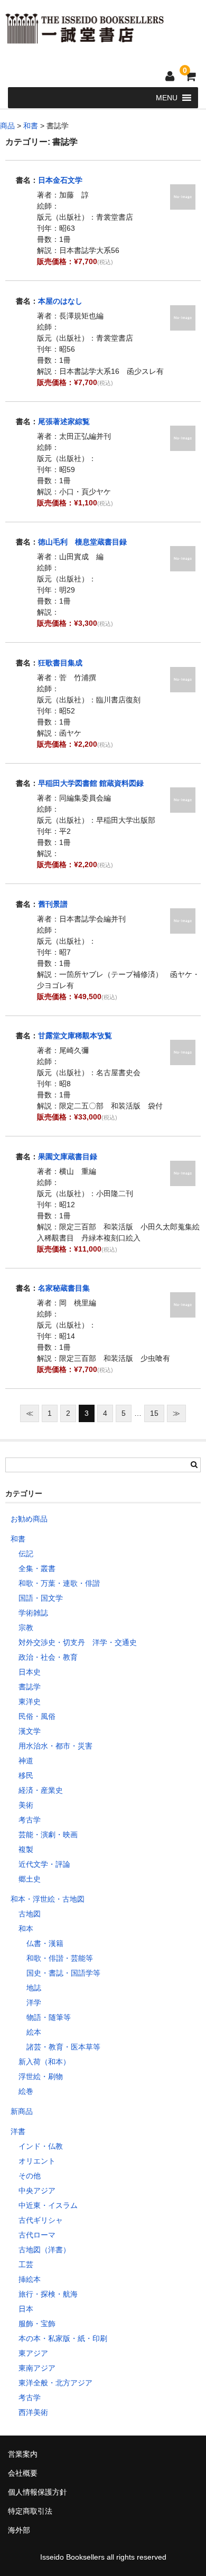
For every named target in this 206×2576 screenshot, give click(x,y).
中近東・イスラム (48, 2205)
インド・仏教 (41, 2146)
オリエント (37, 2161)
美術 (26, 1805)
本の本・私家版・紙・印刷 (63, 2338)
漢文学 (30, 1731)
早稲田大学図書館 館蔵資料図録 (91, 783)
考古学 (30, 1820)
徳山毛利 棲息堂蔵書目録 (82, 542)
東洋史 (30, 1701)
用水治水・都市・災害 (55, 1746)
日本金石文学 (60, 180)
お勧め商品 (29, 1519)
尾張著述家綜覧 (64, 421)
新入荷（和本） (44, 2062)
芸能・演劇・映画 (48, 1835)
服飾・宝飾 (37, 2324)
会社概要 (23, 2473)
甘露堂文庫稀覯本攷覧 (75, 1036)
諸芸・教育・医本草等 (63, 2047)
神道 (26, 1761)
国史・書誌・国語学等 (63, 1973)
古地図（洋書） (44, 2250)
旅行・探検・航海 (48, 2294)
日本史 (30, 1672)
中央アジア (37, 2190)
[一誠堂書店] (85, 37)
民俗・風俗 (37, 1716)
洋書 (18, 2131)
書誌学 (30, 1687)
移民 (26, 1775)
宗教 (26, 1628)
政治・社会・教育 (48, 1657)
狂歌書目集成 (60, 663)
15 (154, 1413)
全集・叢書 (37, 1568)
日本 (26, 2309)
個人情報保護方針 (38, 2492)
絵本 (34, 2032)
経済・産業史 (41, 1790)
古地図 (30, 1914)
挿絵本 (30, 2279)
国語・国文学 (41, 1598)
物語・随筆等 (49, 2017)
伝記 (26, 1554)
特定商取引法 (30, 2511)
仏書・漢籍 (45, 1943)
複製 (26, 1849)
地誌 (34, 1988)
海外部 (19, 2530)
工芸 (26, 2264)
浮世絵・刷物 (41, 2076)
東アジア (33, 2353)
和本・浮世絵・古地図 (48, 1899)
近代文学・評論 (44, 1864)
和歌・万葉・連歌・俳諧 (59, 1583)
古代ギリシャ (41, 2220)
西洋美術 (33, 2412)
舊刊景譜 (53, 904)
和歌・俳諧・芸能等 (60, 1958)
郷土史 (30, 1879)
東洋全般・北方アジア (55, 2383)
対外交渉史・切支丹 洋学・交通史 (78, 1642)
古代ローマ (37, 2235)
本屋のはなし (60, 301)
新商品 (22, 2111)
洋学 (34, 2002)
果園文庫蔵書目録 (68, 1157)
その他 (30, 2176)
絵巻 (26, 2091)
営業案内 (23, 2454)
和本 (26, 1929)
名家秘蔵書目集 (64, 1288)
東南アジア (37, 2368)
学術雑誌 (33, 1613)
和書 (18, 1539)
